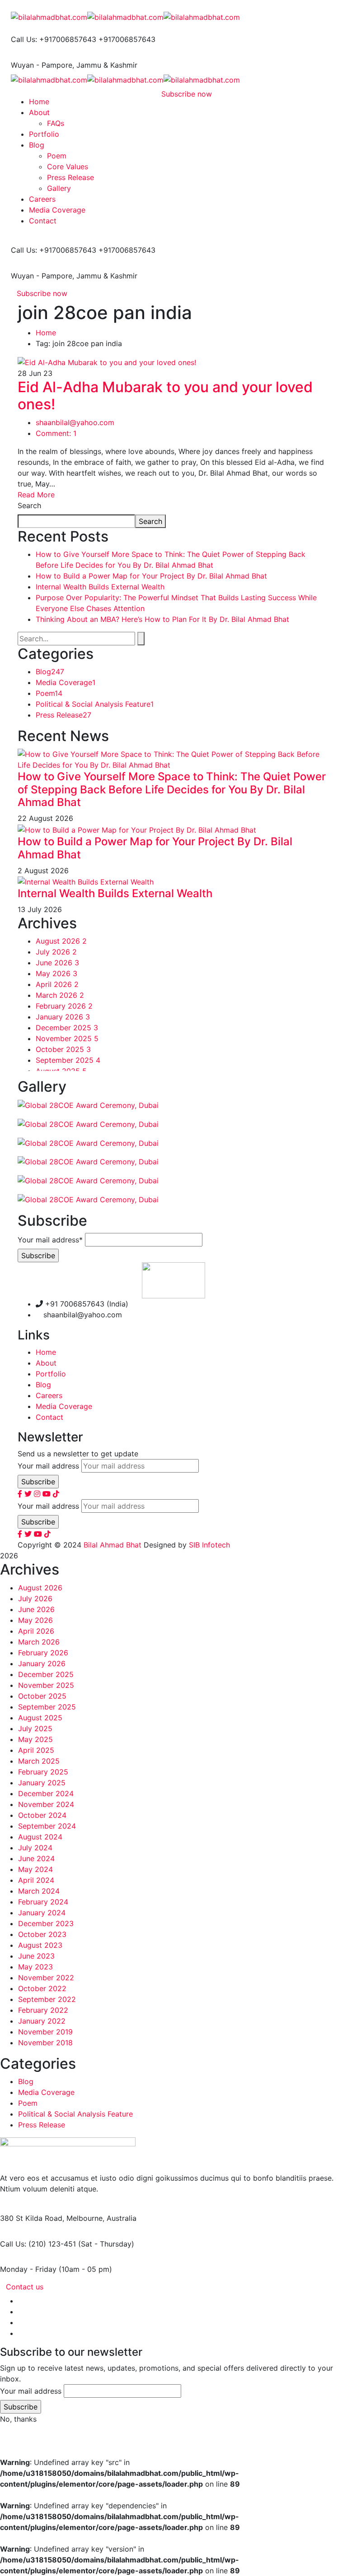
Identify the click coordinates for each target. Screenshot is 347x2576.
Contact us (25, 2287)
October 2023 (42, 1934)
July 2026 (56, 952)
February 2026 (64, 1006)
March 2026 (60, 995)
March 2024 (39, 1891)
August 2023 (40, 1945)
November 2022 (46, 1978)
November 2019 (45, 2032)
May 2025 (35, 1739)
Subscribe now (42, 293)
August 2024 (40, 1837)
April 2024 (36, 1880)
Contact (49, 1417)
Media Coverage (66, 682)
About (46, 1363)
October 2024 (42, 1815)
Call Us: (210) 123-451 (38, 2244)
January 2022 (42, 2021)
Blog (50, 672)
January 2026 (63, 1017)
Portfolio (51, 1374)
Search (29, 505)
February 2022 (43, 2010)
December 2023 (46, 1923)
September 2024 (47, 1826)
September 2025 (68, 1060)
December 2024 (46, 1793)
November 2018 (45, 2043)
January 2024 (42, 1913)
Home (46, 333)
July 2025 (35, 1728)
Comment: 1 (56, 433)
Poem (49, 693)
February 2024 (43, 1902)
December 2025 (67, 1028)
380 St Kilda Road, (32, 2218)
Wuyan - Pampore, (42, 65)
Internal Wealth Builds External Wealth (100, 587)
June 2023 (36, 1956)
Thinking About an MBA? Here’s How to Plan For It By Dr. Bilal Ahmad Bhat (162, 619)
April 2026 (57, 984)
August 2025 (40, 1718)
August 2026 (61, 941)
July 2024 (35, 1848)
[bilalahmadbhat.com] (49, 16)
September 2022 (47, 1999)
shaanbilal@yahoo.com (75, 422)
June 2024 (36, 1858)
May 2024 (35, 1869)
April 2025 (36, 1750)
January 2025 (42, 1783)
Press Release (63, 715)
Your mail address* (50, 1240)
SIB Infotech (209, 1545)
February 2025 (43, 1772)
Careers (49, 1395)
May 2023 (35, 1967)
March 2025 (39, 1761)
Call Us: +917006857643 (54, 39)
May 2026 (56, 973)
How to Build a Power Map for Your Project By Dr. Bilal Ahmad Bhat (151, 576)
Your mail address (48, 1466)
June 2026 (57, 963)
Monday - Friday (28, 2269)
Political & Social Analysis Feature (95, 704)
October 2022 (42, 1988)
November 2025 (67, 1038)
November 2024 (46, 1804)
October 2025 (63, 1049)
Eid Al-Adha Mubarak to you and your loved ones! (165, 396)
